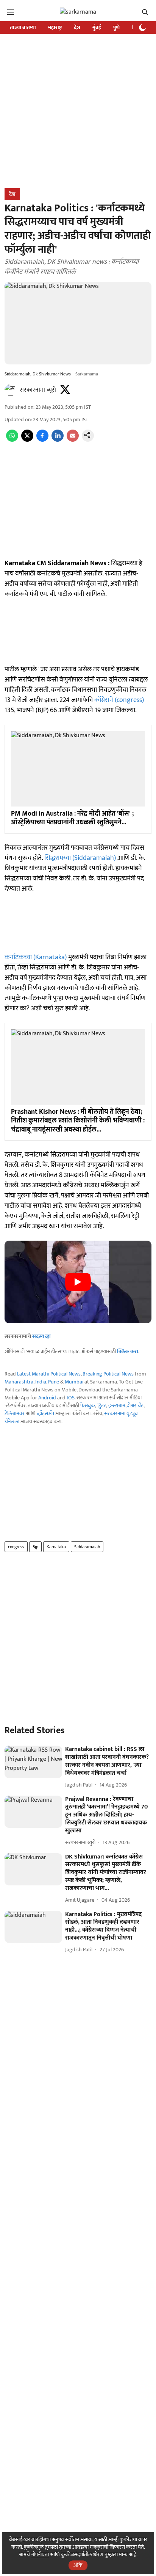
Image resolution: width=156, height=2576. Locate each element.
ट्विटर (102, 1406)
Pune (54, 1382)
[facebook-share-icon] (42, 440)
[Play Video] (78, 1282)
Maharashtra (19, 1382)
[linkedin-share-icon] (58, 440)
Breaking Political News (108, 1374)
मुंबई (97, 27)
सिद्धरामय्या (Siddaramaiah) (80, 858)
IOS (71, 1398)
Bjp (35, 1547)
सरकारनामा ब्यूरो (38, 390)
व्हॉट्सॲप (45, 1414)
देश (77, 27)
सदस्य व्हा (41, 1336)
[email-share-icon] (73, 440)
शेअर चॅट (135, 1406)
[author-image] (11, 390)
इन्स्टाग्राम (117, 1406)
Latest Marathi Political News (49, 1374)
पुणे (116, 27)
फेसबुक (88, 1406)
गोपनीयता (40, 2555)
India (41, 1382)
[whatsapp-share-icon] (12, 440)
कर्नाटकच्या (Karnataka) (36, 957)
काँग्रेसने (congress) (119, 700)
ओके (78, 2565)
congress (16, 1547)
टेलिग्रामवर (15, 1414)
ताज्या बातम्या (23, 27)
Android (47, 1398)
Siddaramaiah (87, 1547)
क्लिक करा (128, 1351)
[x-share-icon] (27, 440)
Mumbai (74, 1382)
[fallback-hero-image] (33, 1762)
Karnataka (56, 1547)
